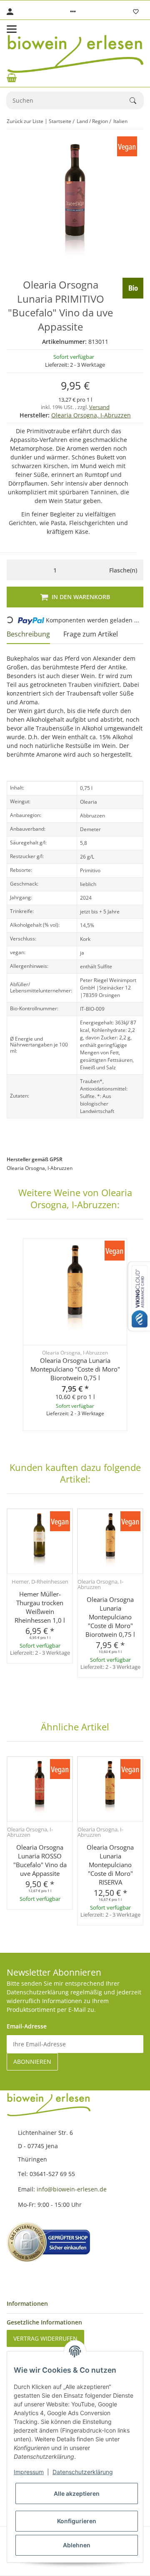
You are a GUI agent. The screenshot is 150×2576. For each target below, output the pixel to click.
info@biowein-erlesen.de (72, 2189)
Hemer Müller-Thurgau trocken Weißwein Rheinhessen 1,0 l (40, 1607)
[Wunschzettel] (136, 12)
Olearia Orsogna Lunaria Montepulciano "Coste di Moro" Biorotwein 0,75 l (75, 1369)
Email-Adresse (27, 2026)
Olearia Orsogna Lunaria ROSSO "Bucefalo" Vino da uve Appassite (40, 1860)
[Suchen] (137, 101)
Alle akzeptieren (77, 2493)
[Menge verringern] (15, 570)
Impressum (29, 2472)
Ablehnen (77, 2545)
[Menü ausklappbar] (12, 29)
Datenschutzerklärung (83, 2472)
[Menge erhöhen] (94, 570)
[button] (73, 12)
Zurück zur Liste (25, 121)
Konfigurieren (77, 2521)
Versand (99, 407)
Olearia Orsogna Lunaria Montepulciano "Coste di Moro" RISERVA (110, 1865)
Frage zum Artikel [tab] (91, 634)
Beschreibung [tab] (28, 634)
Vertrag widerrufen (45, 2338)
